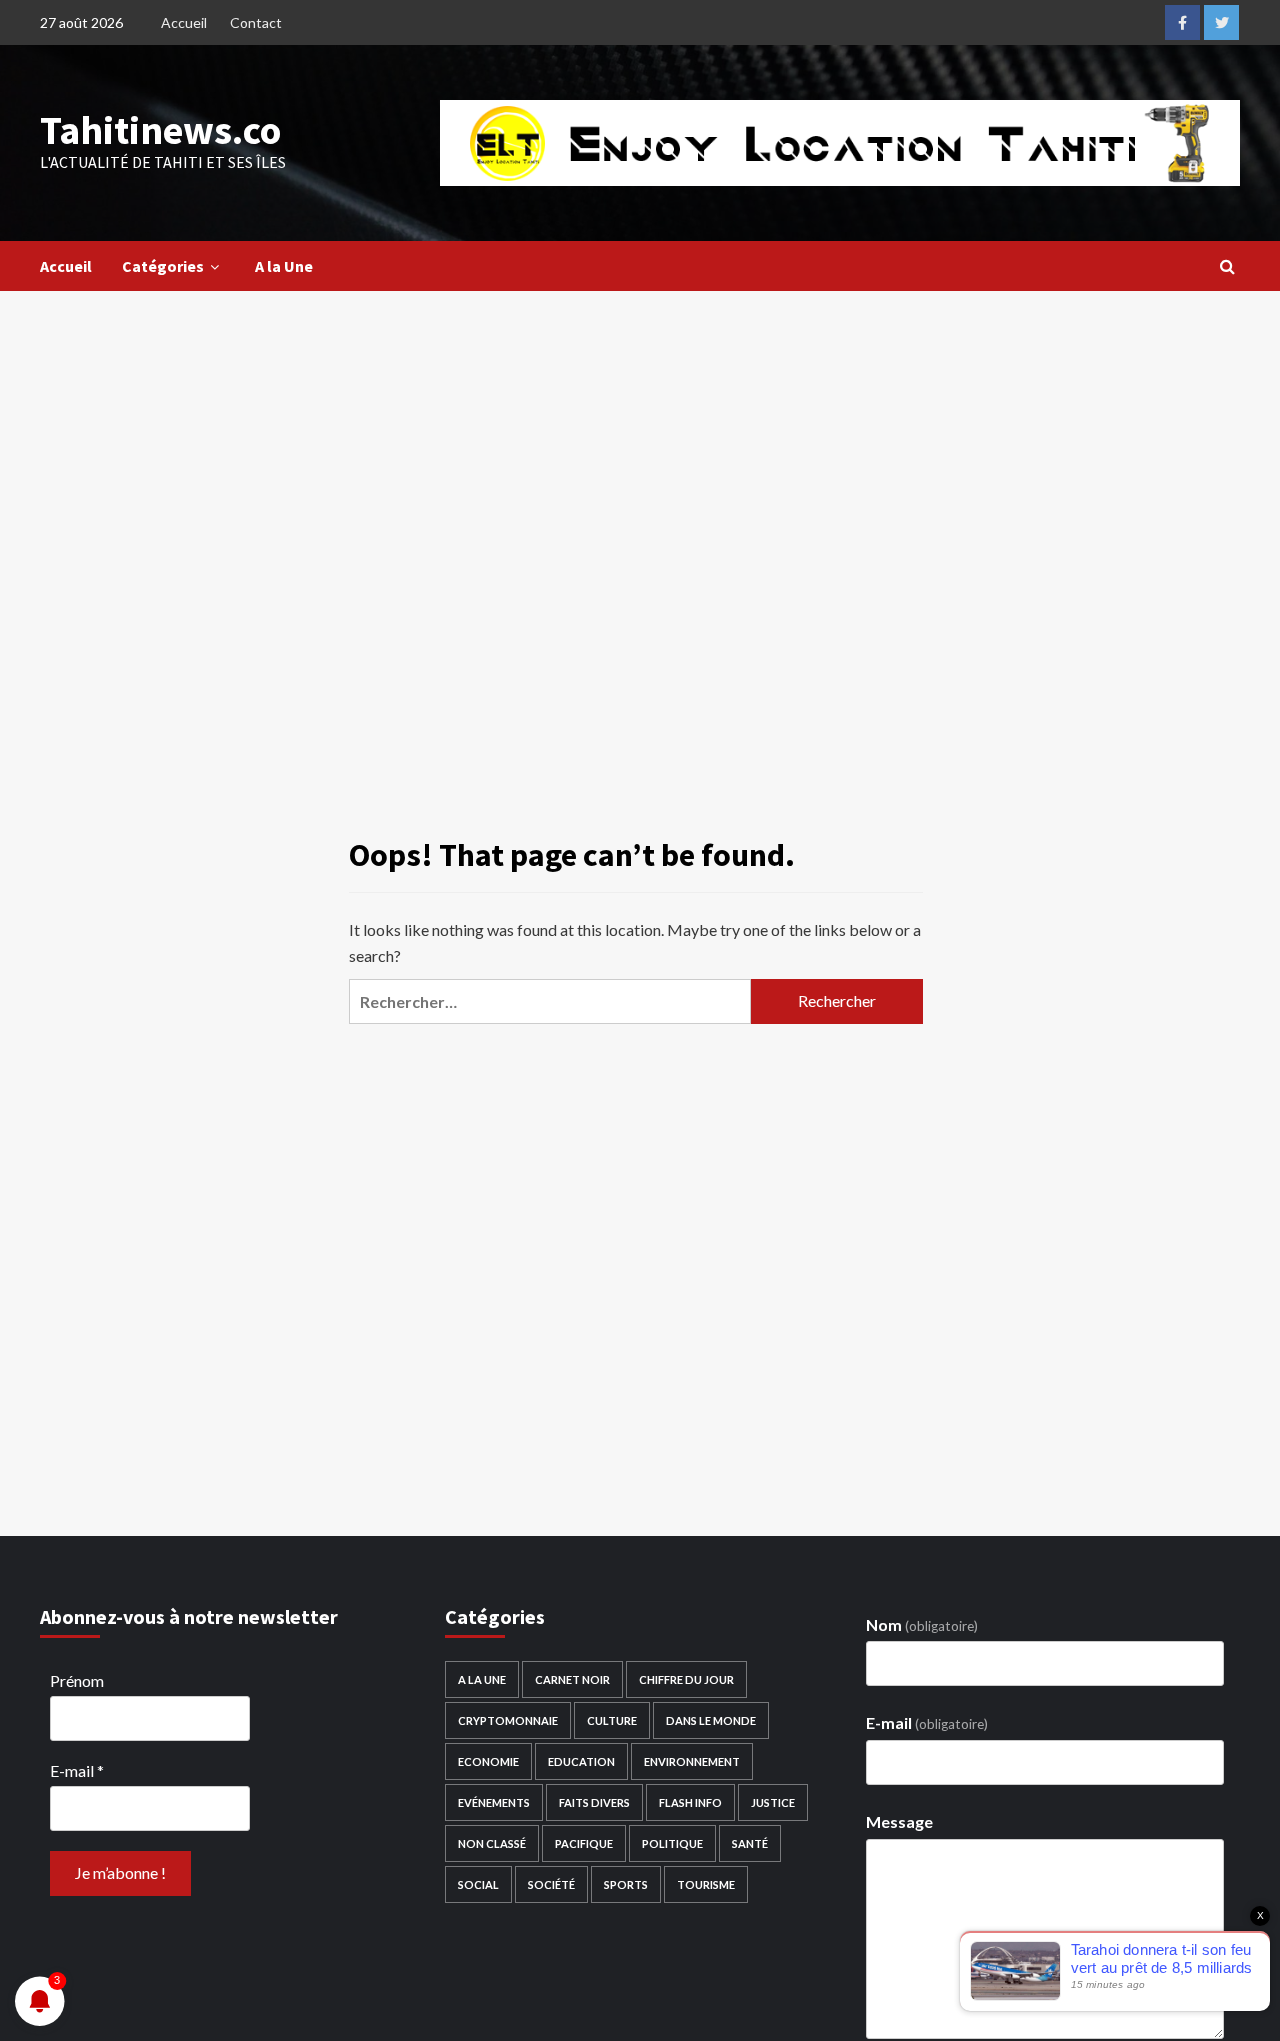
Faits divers (594, 1802)
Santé (750, 1843)
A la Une (284, 266)
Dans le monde (711, 1720)
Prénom (77, 1680)
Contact (256, 22)
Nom (922, 1624)
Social (478, 1884)
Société (551, 1884)
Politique (672, 1843)
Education (581, 1761)
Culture (612, 1720)
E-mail (77, 1770)
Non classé (492, 1843)
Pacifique (584, 1843)
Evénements (494, 1802)
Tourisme (706, 1884)
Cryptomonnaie (508, 1720)
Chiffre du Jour (686, 1679)
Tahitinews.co (160, 130)
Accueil (184, 22)
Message (899, 1821)
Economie (488, 1761)
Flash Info (690, 1802)
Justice (773, 1802)
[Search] (1227, 266)
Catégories (163, 266)
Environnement (692, 1761)
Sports (626, 1884)
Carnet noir (572, 1679)
